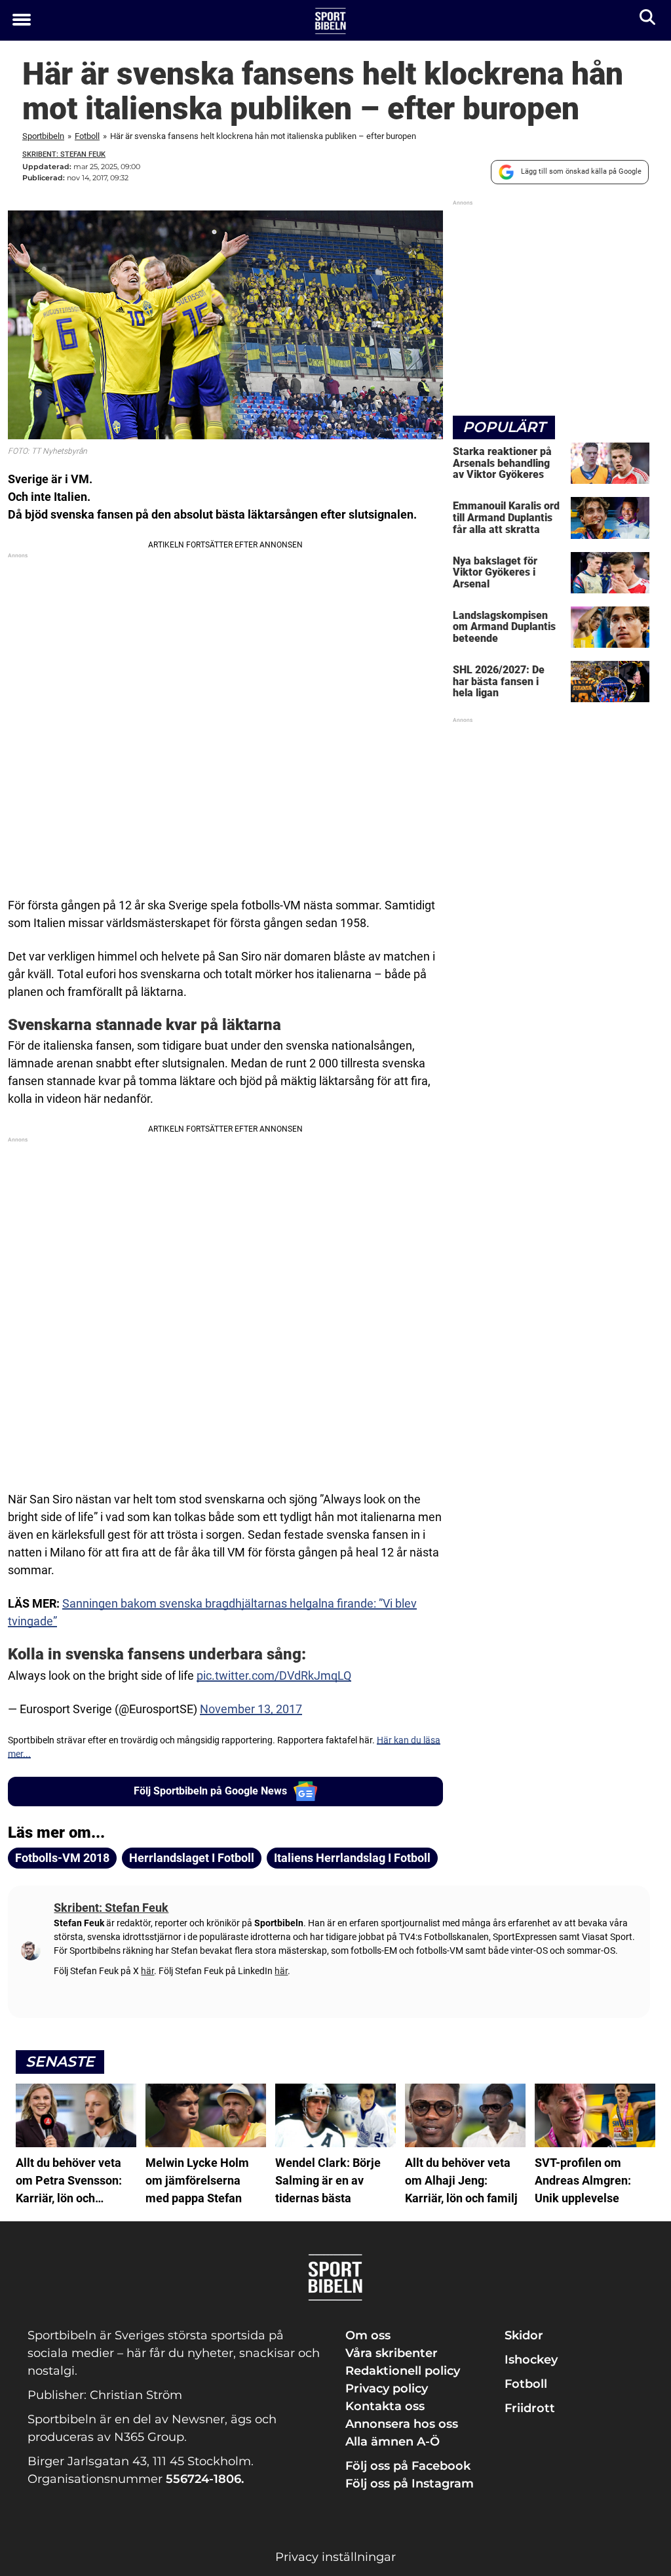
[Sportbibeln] (331, 21)
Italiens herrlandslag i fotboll (352, 1858)
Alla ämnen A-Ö (393, 2442)
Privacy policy (387, 2388)
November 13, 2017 (251, 1709)
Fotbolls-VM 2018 (62, 1858)
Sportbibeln (43, 136)
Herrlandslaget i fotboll (192, 1858)
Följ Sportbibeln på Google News (210, 1791)
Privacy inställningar (335, 2557)
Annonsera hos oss (402, 2424)
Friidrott (530, 2408)
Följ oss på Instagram (410, 2484)
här (147, 1971)
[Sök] (648, 20)
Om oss (368, 2335)
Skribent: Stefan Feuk (64, 154)
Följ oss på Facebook (408, 2466)
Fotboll (87, 136)
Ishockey (531, 2360)
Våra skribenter (392, 2353)
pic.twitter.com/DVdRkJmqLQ (274, 1675)
